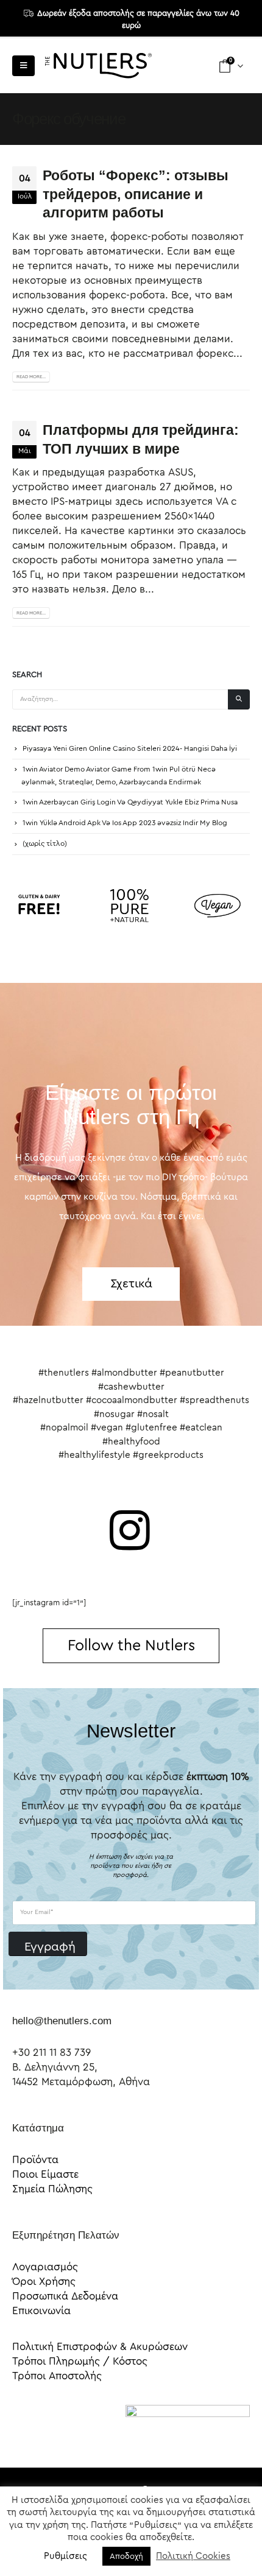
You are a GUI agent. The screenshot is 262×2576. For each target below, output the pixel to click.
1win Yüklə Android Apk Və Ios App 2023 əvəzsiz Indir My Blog (125, 823)
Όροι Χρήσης (44, 2282)
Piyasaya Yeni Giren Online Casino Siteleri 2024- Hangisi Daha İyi (130, 748)
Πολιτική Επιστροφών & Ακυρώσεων (100, 2347)
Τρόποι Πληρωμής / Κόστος (80, 2361)
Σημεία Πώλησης (52, 2189)
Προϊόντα (35, 2160)
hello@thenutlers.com (62, 2021)
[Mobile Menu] (23, 66)
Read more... (31, 377)
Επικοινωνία (41, 2311)
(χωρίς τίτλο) (45, 843)
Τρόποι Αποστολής (57, 2376)
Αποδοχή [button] (126, 2556)
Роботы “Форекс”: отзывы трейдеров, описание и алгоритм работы (136, 194)
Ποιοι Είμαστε (45, 2174)
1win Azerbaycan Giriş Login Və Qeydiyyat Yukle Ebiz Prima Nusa (130, 802)
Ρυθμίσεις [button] (65, 2556)
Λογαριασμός (45, 2267)
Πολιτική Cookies (193, 2556)
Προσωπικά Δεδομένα (65, 2296)
